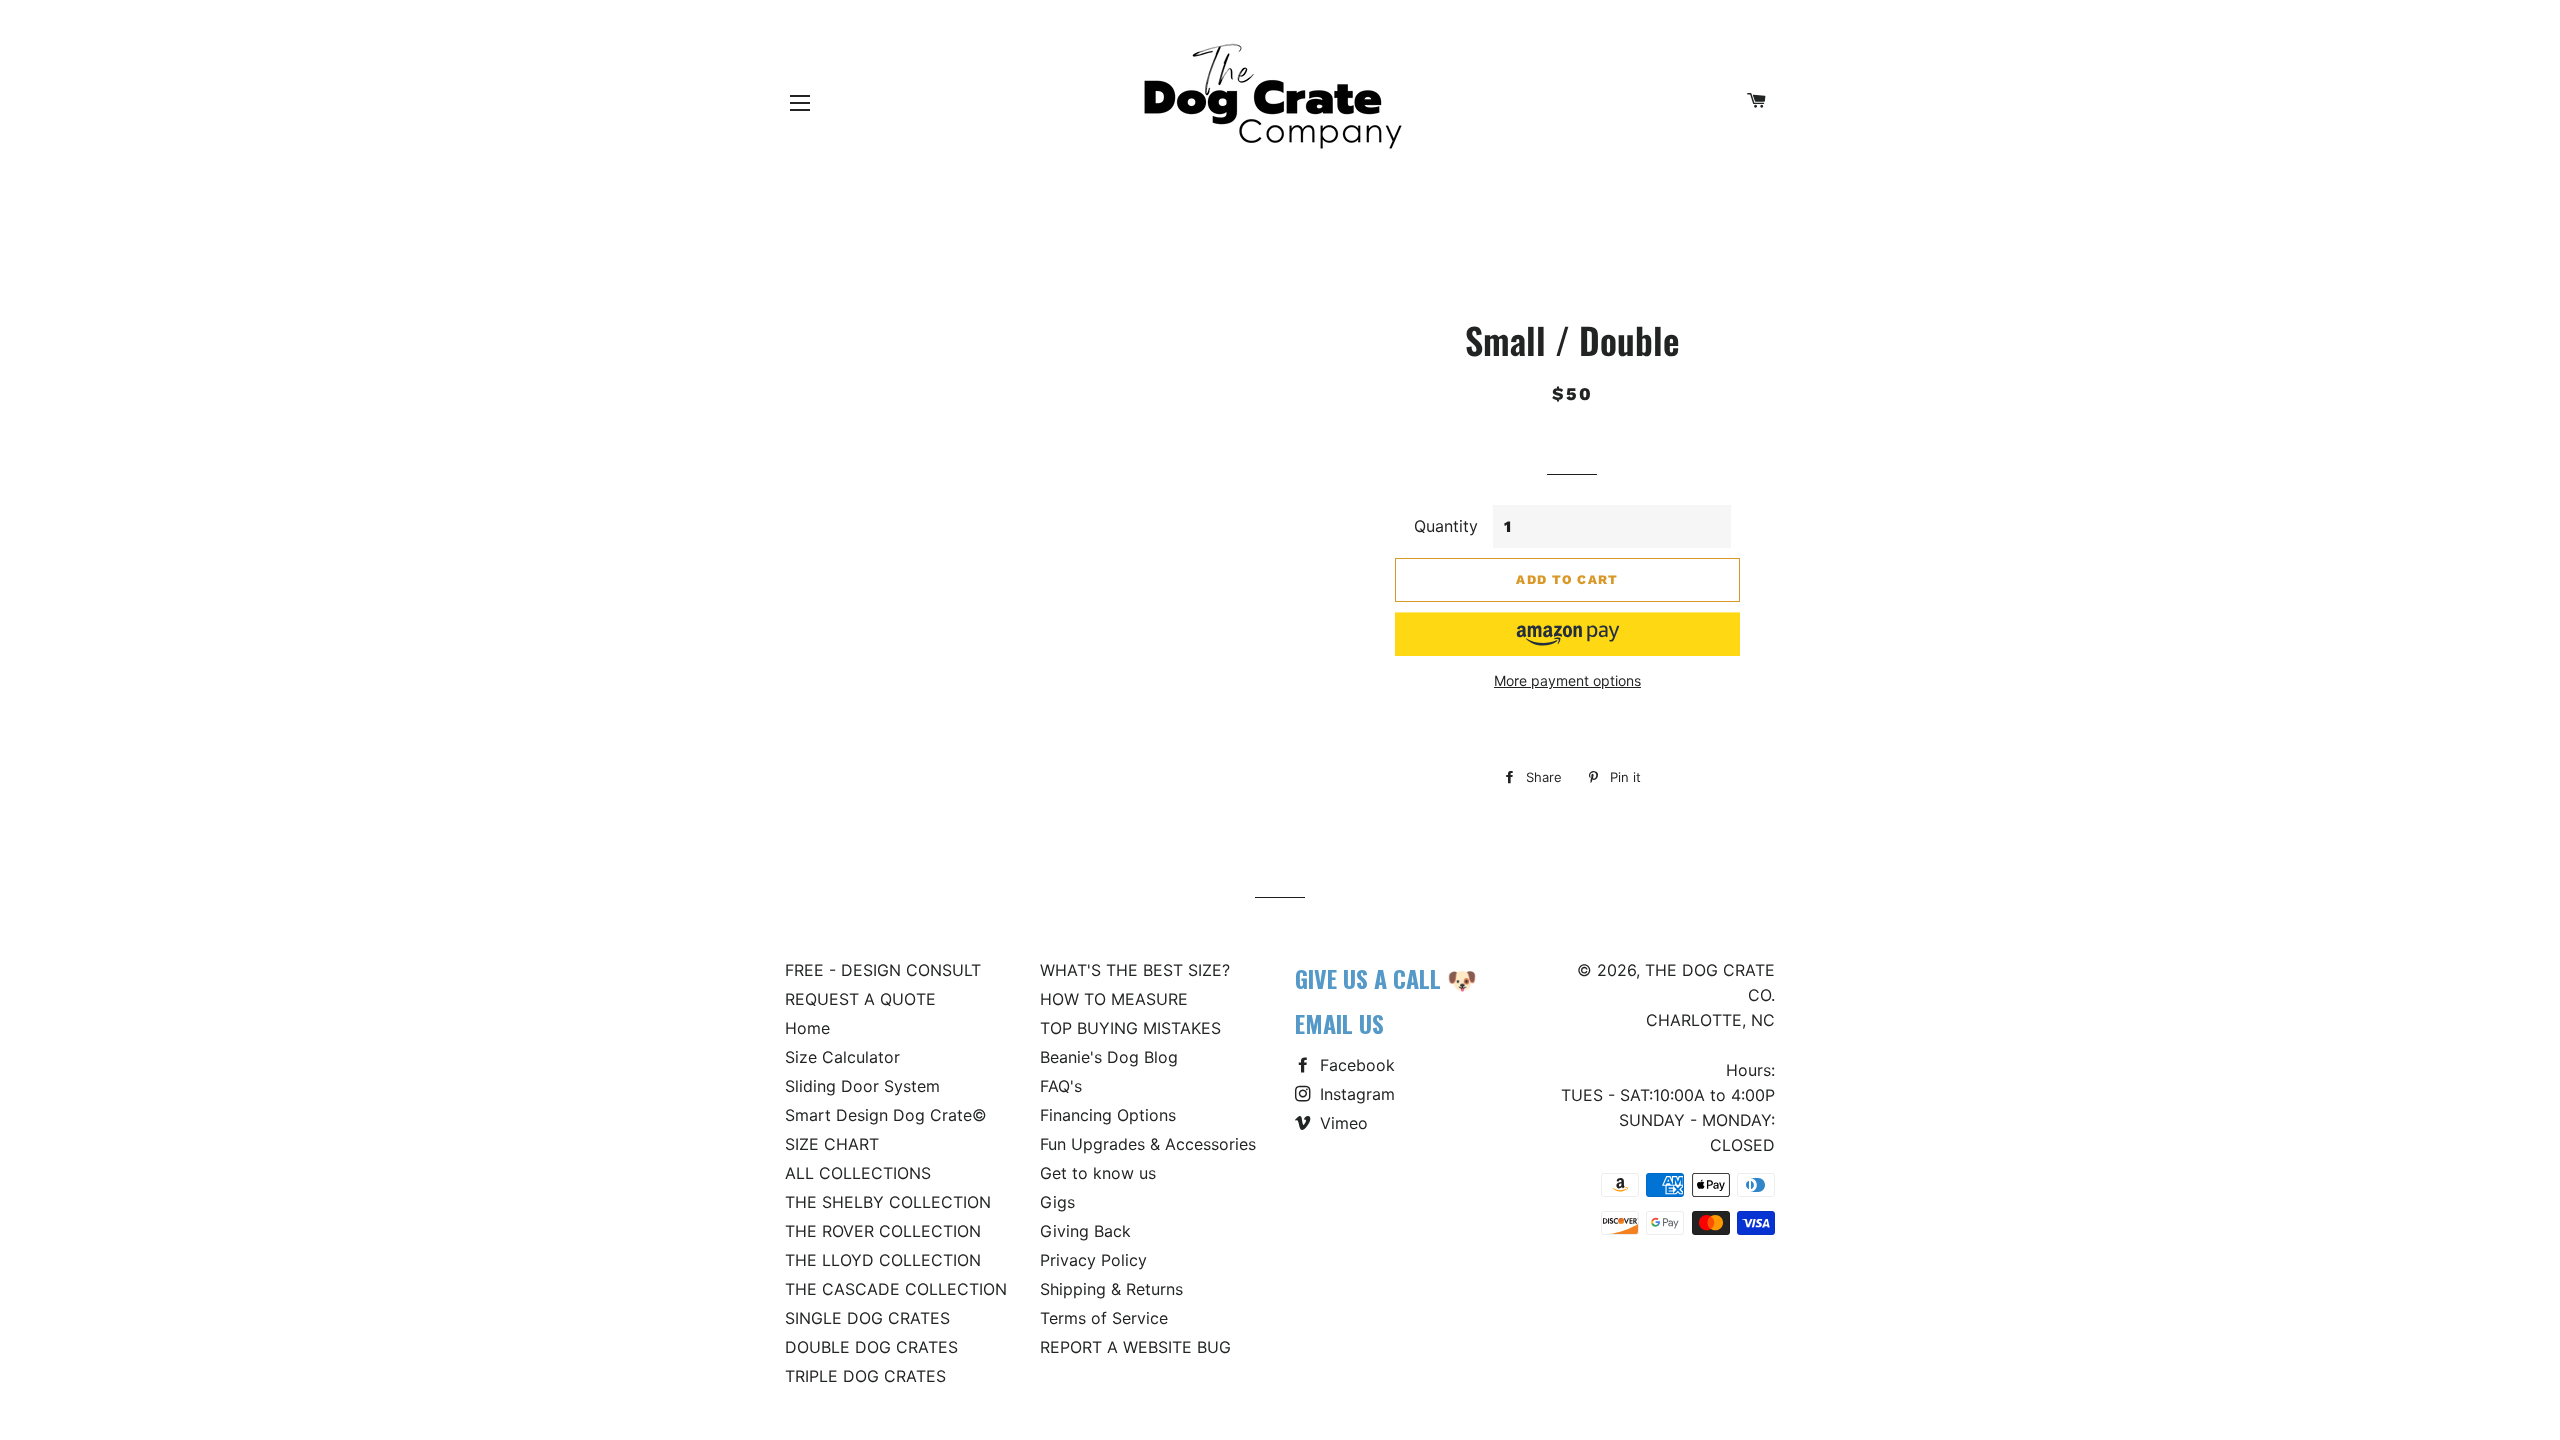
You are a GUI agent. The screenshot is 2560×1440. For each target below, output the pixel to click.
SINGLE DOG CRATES (867, 1318)
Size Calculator (842, 1057)
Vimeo (1341, 1123)
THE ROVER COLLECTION (883, 1231)
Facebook (1355, 1065)
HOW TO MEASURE (1114, 999)
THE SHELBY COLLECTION (888, 1202)
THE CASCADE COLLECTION (896, 1289)
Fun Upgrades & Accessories (1148, 1144)
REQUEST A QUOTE (860, 999)
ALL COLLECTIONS (858, 1173)
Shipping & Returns (1111, 1289)
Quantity (1446, 526)
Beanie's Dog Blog (1109, 1057)
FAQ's (1061, 1086)
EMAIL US (1339, 1023)
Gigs (1057, 1202)
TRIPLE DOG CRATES (865, 1376)
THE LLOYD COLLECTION (883, 1260)
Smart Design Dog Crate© (886, 1115)
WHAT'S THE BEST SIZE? (1135, 970)
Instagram (1355, 1094)
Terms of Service (1104, 1318)
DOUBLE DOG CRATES (871, 1347)
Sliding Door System (862, 1086)
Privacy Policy (1093, 1260)
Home (807, 1028)
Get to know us (1098, 1173)
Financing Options (1108, 1115)
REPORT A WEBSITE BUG (1135, 1347)
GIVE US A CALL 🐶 (1386, 978)
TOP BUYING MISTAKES (1130, 1028)
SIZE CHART (832, 1144)
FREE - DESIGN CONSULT (883, 970)
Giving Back (1085, 1231)
